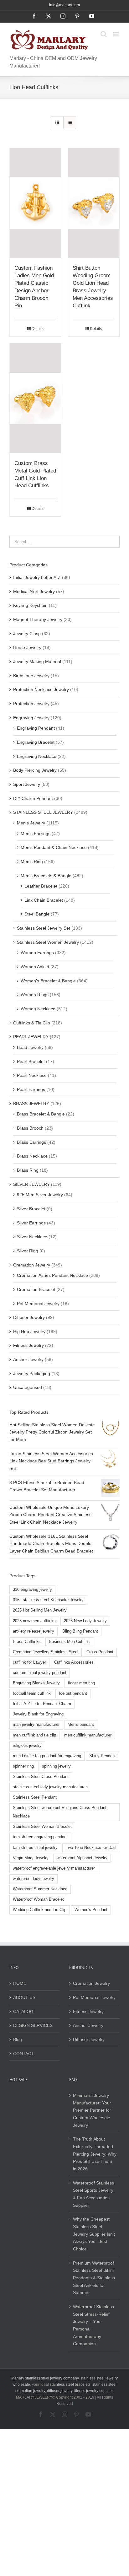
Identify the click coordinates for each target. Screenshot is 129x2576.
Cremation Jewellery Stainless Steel (46, 1652)
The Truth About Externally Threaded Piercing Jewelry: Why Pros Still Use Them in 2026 (95, 2154)
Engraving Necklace (37, 756)
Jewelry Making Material (37, 662)
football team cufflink (32, 1693)
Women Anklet (35, 967)
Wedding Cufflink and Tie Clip (40, 1910)
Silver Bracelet (31, 1209)
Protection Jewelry (31, 704)
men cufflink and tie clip (34, 1735)
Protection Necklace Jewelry (41, 689)
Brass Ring (28, 1170)
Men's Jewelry (31, 823)
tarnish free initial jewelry (35, 1848)
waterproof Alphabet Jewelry (82, 1858)
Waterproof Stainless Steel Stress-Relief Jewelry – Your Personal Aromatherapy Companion (93, 2325)
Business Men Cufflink (69, 1642)
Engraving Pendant (36, 728)
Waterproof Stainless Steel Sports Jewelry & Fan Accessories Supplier (93, 2194)
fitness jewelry (86, 2391)
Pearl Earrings (31, 1089)
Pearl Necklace (32, 1075)
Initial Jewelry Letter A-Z (37, 577)
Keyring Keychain (30, 605)
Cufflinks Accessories (74, 1662)
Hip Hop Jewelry (29, 1331)
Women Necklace (38, 1009)
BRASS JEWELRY (31, 1104)
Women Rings (35, 995)
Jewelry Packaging (32, 1374)
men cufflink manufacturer (88, 1735)
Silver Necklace (32, 1237)
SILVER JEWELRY (31, 1184)
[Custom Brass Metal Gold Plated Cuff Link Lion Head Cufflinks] (35, 398)
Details (38, 329)
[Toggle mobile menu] (116, 34)
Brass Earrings (31, 1142)
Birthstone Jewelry (31, 676)
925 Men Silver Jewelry (40, 1195)
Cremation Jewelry (32, 1265)
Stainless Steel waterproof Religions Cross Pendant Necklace (60, 1812)
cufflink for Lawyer (29, 1662)
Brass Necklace (32, 1156)
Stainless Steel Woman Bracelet (42, 1827)
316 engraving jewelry (32, 1590)
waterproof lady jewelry (34, 1879)
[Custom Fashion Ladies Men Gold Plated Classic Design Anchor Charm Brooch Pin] (35, 203)
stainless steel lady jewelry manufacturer (50, 1787)
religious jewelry (27, 1746)
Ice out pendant (73, 1693)
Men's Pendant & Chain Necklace (54, 847)
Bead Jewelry (30, 1047)
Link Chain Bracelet (44, 900)
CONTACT (24, 2054)
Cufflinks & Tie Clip (32, 1023)
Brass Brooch (30, 1128)
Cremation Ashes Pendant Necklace (52, 1275)
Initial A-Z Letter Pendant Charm (42, 1704)
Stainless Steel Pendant (35, 1797)
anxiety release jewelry (34, 1631)
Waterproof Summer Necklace (40, 1889)
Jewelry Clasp (27, 634)
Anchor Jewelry (28, 1359)
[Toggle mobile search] (104, 34)
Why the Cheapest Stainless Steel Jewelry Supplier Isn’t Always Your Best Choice (94, 2234)
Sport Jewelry (27, 784)
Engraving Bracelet (36, 742)
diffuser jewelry (60, 2391)
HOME (20, 1983)
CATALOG (23, 2012)
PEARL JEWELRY (31, 1037)
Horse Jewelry (27, 647)
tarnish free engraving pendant (40, 1837)
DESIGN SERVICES (33, 2025)
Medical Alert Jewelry (34, 591)
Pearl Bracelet (31, 1061)
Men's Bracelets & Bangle (46, 876)
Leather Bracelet (41, 886)
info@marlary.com (64, 5)
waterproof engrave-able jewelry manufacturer (54, 1868)
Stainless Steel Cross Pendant (41, 1777)
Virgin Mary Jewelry (31, 1858)
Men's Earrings (36, 834)
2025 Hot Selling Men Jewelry (40, 1610)
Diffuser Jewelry (29, 1317)
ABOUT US (24, 1997)
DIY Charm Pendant (33, 798)
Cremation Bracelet (36, 1289)
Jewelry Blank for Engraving (38, 1714)
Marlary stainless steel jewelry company (45, 2378)
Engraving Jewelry (31, 718)
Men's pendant (81, 1725)
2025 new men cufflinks (34, 1621)
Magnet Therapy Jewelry (38, 619)
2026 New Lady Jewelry (85, 1621)
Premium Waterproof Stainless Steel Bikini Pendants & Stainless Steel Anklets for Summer (94, 2278)
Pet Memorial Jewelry (38, 1304)
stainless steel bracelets (70, 2384)
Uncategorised (28, 1387)
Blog (18, 2039)
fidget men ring (81, 1683)
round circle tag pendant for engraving (47, 1756)
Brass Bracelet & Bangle (41, 1114)
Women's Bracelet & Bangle (48, 981)
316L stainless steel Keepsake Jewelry (48, 1600)
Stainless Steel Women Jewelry (48, 942)
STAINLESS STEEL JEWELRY (43, 812)
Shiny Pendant (103, 1756)
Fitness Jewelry (28, 1345)
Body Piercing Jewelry (35, 770)
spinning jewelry (56, 1766)
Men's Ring (32, 861)
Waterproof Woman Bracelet (38, 1899)
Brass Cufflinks (27, 1642)
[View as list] (70, 123)
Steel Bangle (37, 914)
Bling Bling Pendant (80, 1631)
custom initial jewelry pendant (40, 1673)
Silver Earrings (31, 1223)
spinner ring (23, 1766)
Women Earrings (37, 953)
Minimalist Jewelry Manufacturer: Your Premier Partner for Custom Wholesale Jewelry (92, 2110)
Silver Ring (28, 1251)
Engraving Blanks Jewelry (36, 1683)
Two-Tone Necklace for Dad (91, 1848)
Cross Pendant (100, 1652)
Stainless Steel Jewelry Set (44, 928)
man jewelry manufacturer (36, 1725)
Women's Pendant (91, 1910)
